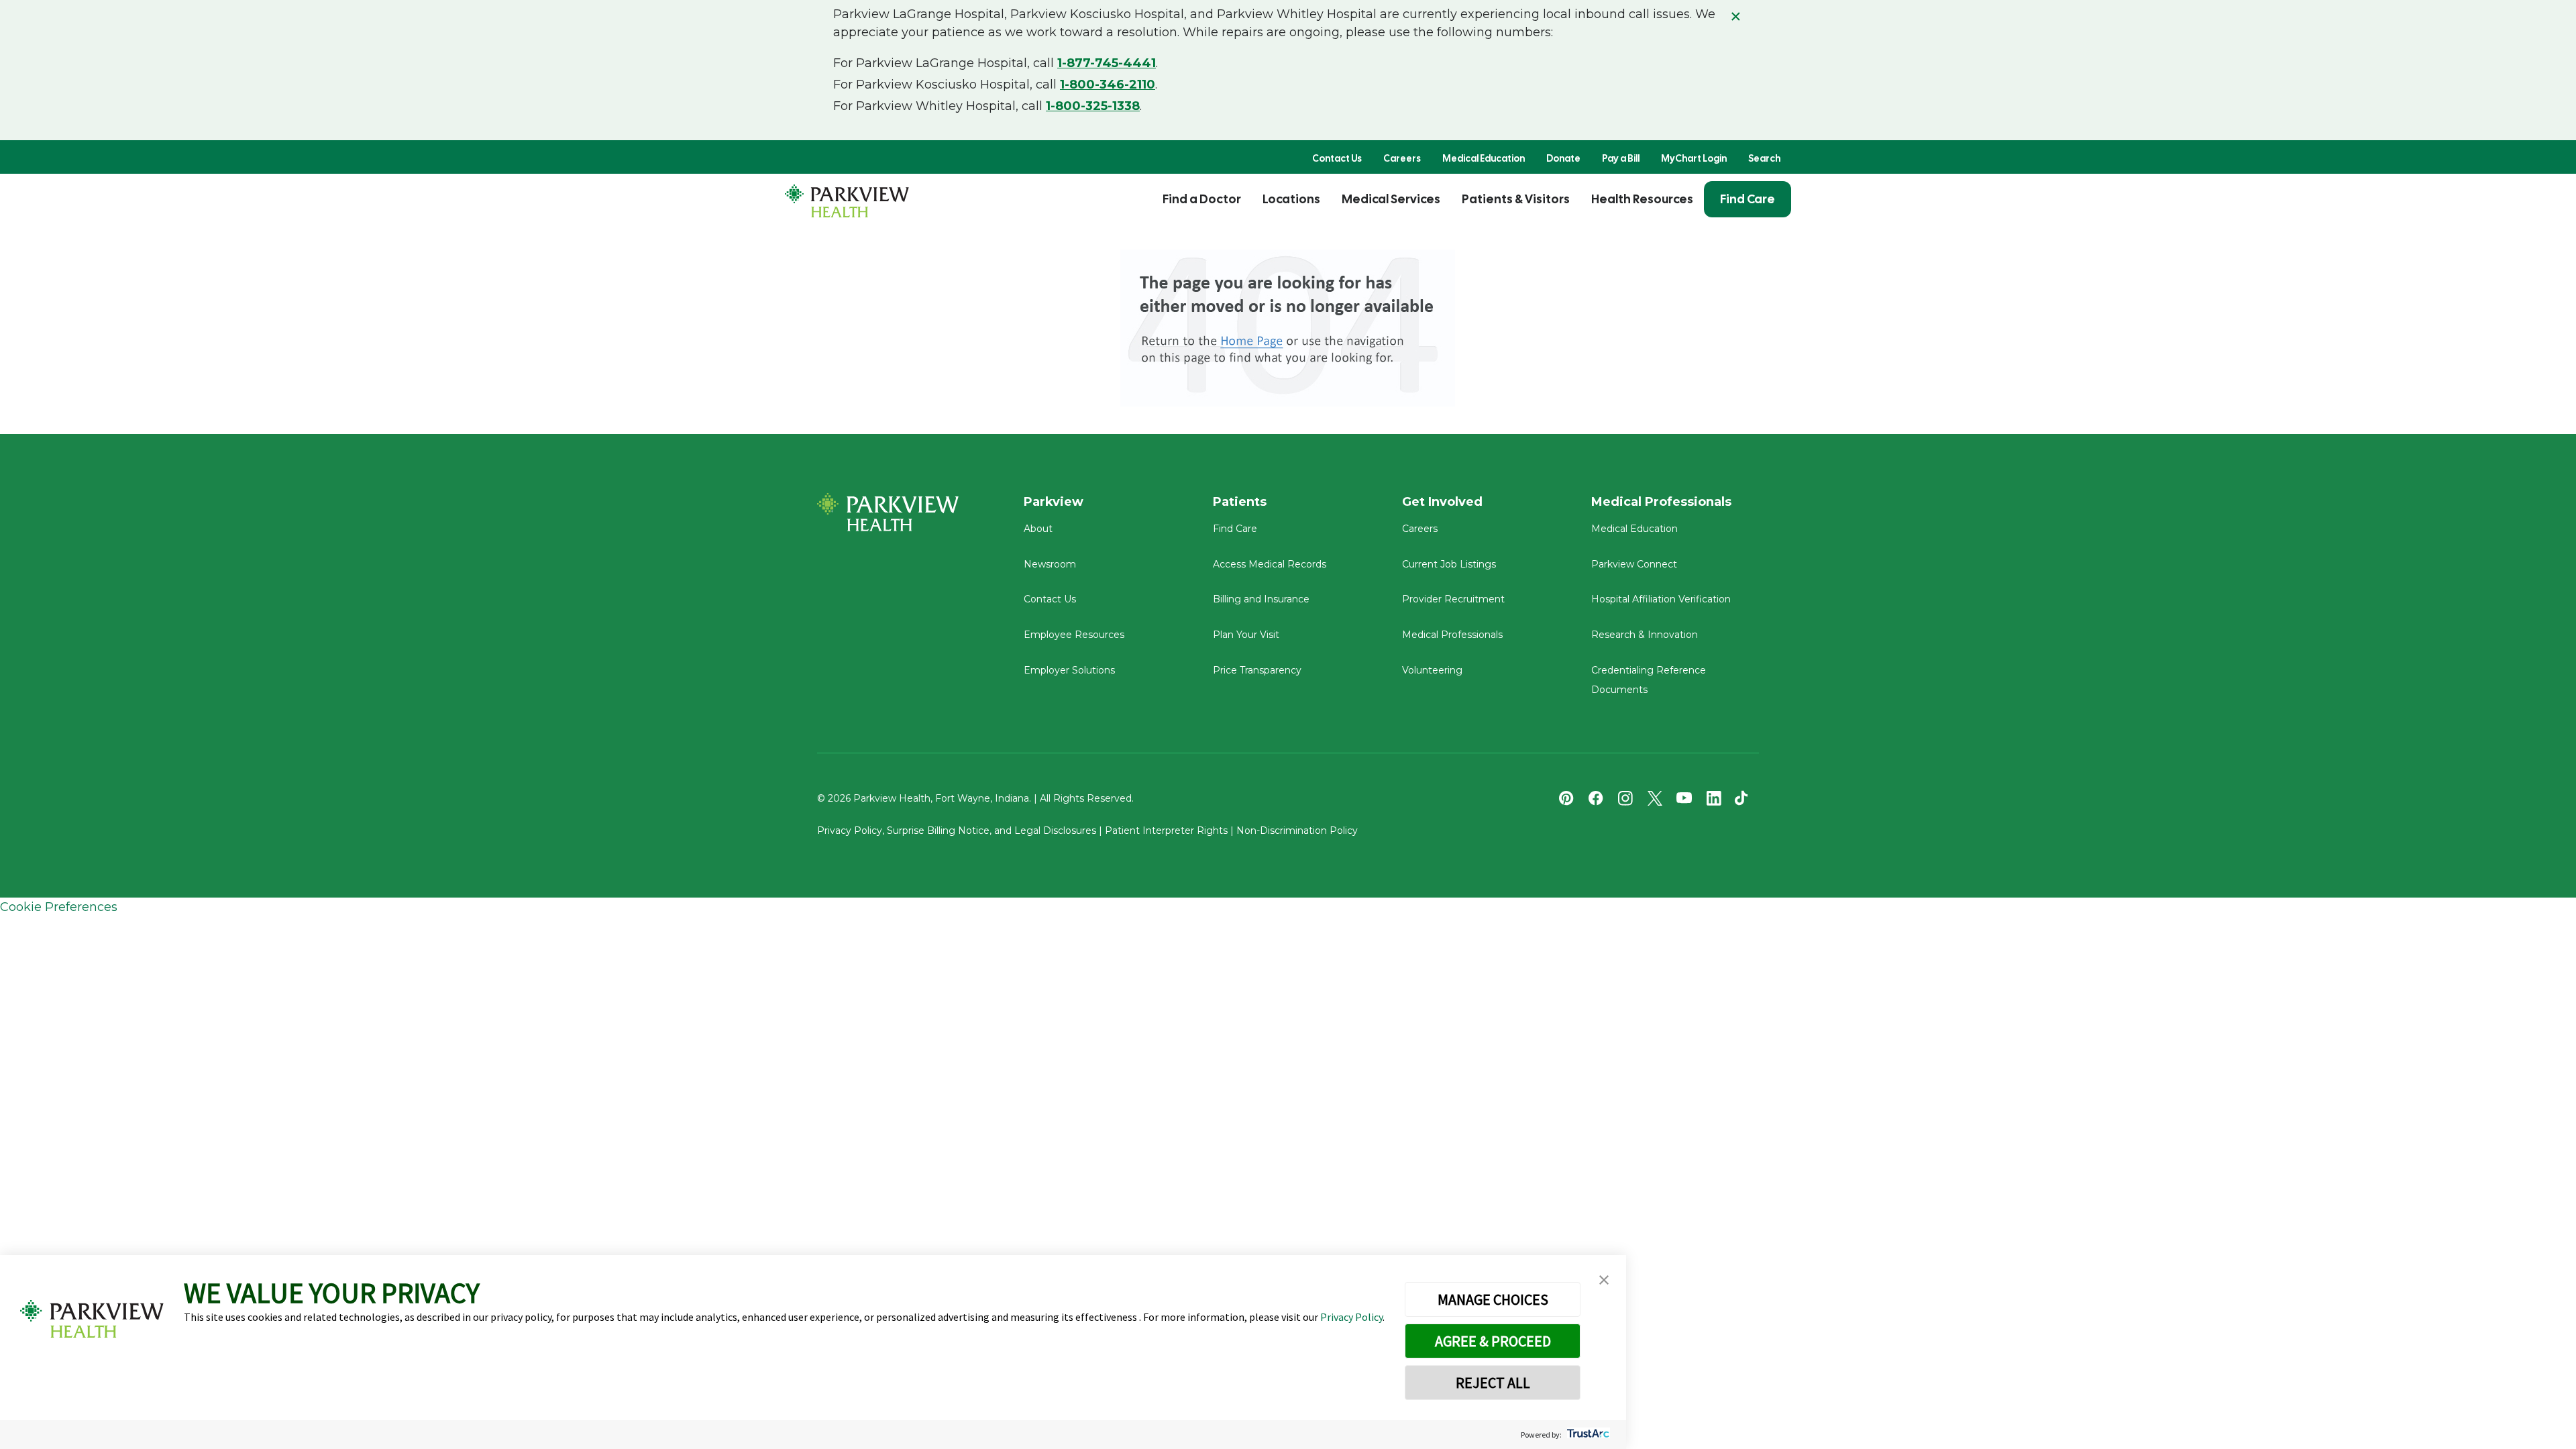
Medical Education (1484, 158)
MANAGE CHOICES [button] (1493, 1299)
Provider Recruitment (1453, 599)
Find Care (1748, 199)
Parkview (1054, 502)
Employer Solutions (1069, 670)
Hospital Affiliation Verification (1661, 599)
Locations (1291, 199)
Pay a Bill (1621, 158)
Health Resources (1642, 199)
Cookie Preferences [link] (59, 907)
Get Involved (1442, 502)
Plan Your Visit (1246, 635)
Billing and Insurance (1261, 599)
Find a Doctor (1202, 199)
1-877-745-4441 (1107, 63)
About (1038, 529)
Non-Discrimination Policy (1297, 830)
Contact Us (1337, 158)
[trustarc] (1587, 1435)
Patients (1240, 502)
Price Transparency (1257, 670)
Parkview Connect (1634, 564)
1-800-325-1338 (1093, 106)
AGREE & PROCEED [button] (1493, 1341)
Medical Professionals (1452, 635)
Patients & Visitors (1516, 199)
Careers (1402, 158)
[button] (1604, 1280)
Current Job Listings (1449, 564)
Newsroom (1050, 564)
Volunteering (1432, 670)
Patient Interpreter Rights (1166, 830)
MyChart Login (1694, 158)
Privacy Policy (1351, 1317)
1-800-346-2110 (1108, 85)
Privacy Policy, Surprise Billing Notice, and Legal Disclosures (957, 830)
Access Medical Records (1270, 564)
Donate (1563, 158)
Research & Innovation (1645, 635)
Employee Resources (1074, 635)
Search (1764, 158)
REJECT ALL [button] (1493, 1383)
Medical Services (1391, 199)
